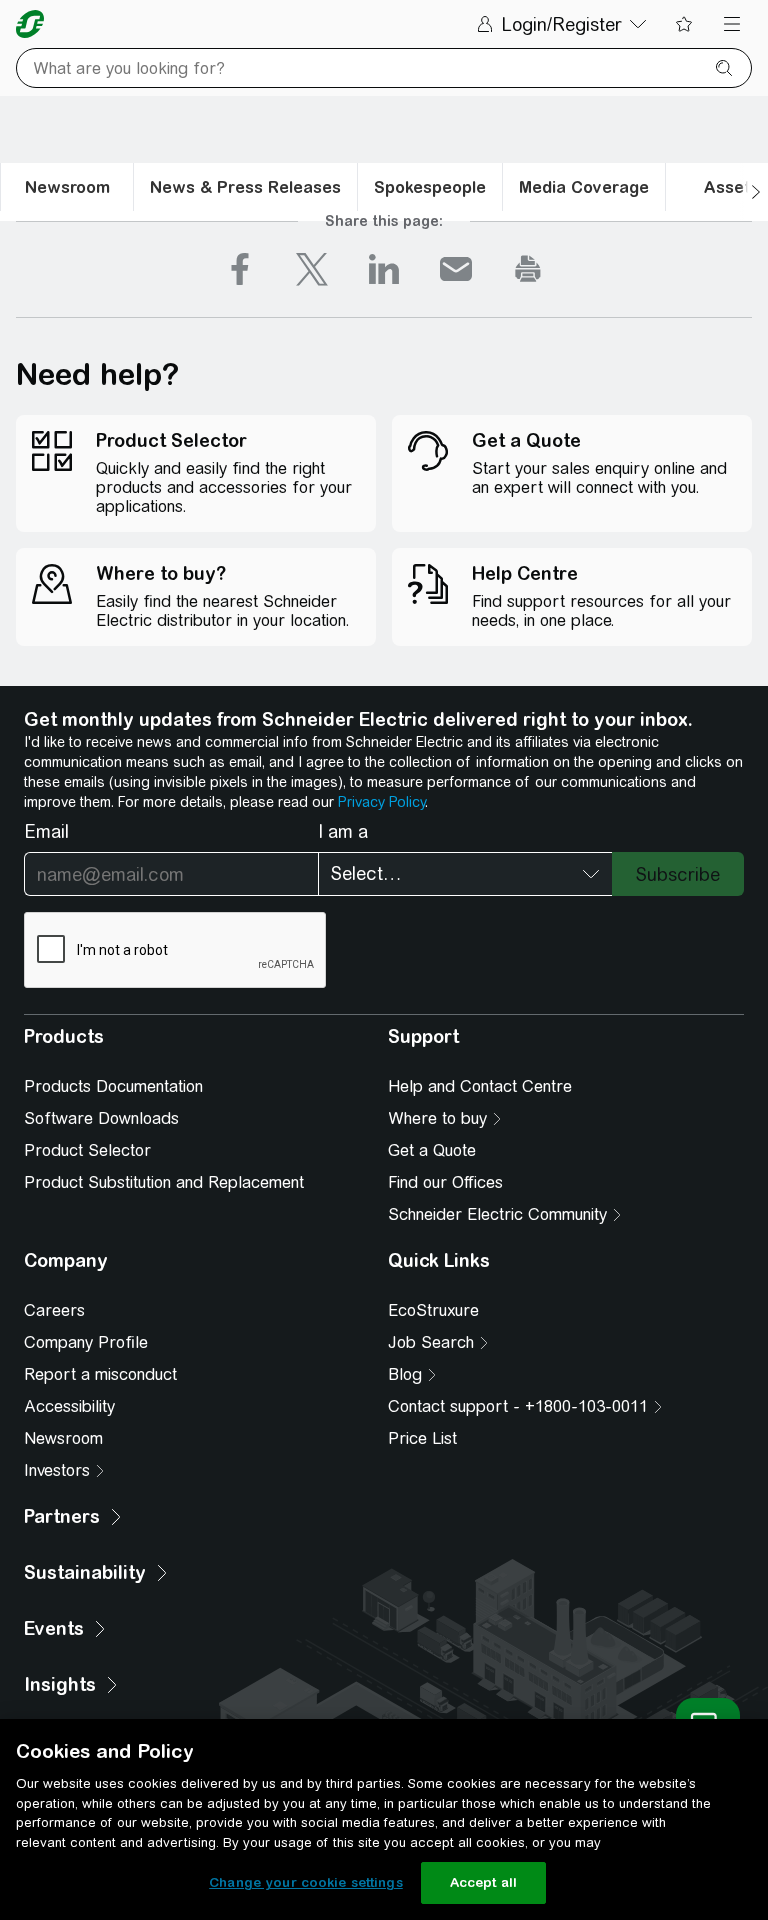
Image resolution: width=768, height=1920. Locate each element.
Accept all (483, 1882)
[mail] (456, 269)
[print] (528, 269)
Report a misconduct (100, 1374)
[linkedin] (384, 269)
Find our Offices (445, 1182)
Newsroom (63, 1438)
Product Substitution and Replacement (164, 1182)
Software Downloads (101, 1118)
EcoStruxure (433, 1310)
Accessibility (69, 1406)
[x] (312, 269)
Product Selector (87, 1150)
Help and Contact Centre (480, 1086)
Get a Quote (432, 1150)
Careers (54, 1310)
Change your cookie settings (306, 1882)
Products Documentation (113, 1086)
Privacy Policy (381, 802)
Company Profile (86, 1342)
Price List (422, 1438)
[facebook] (240, 269)
